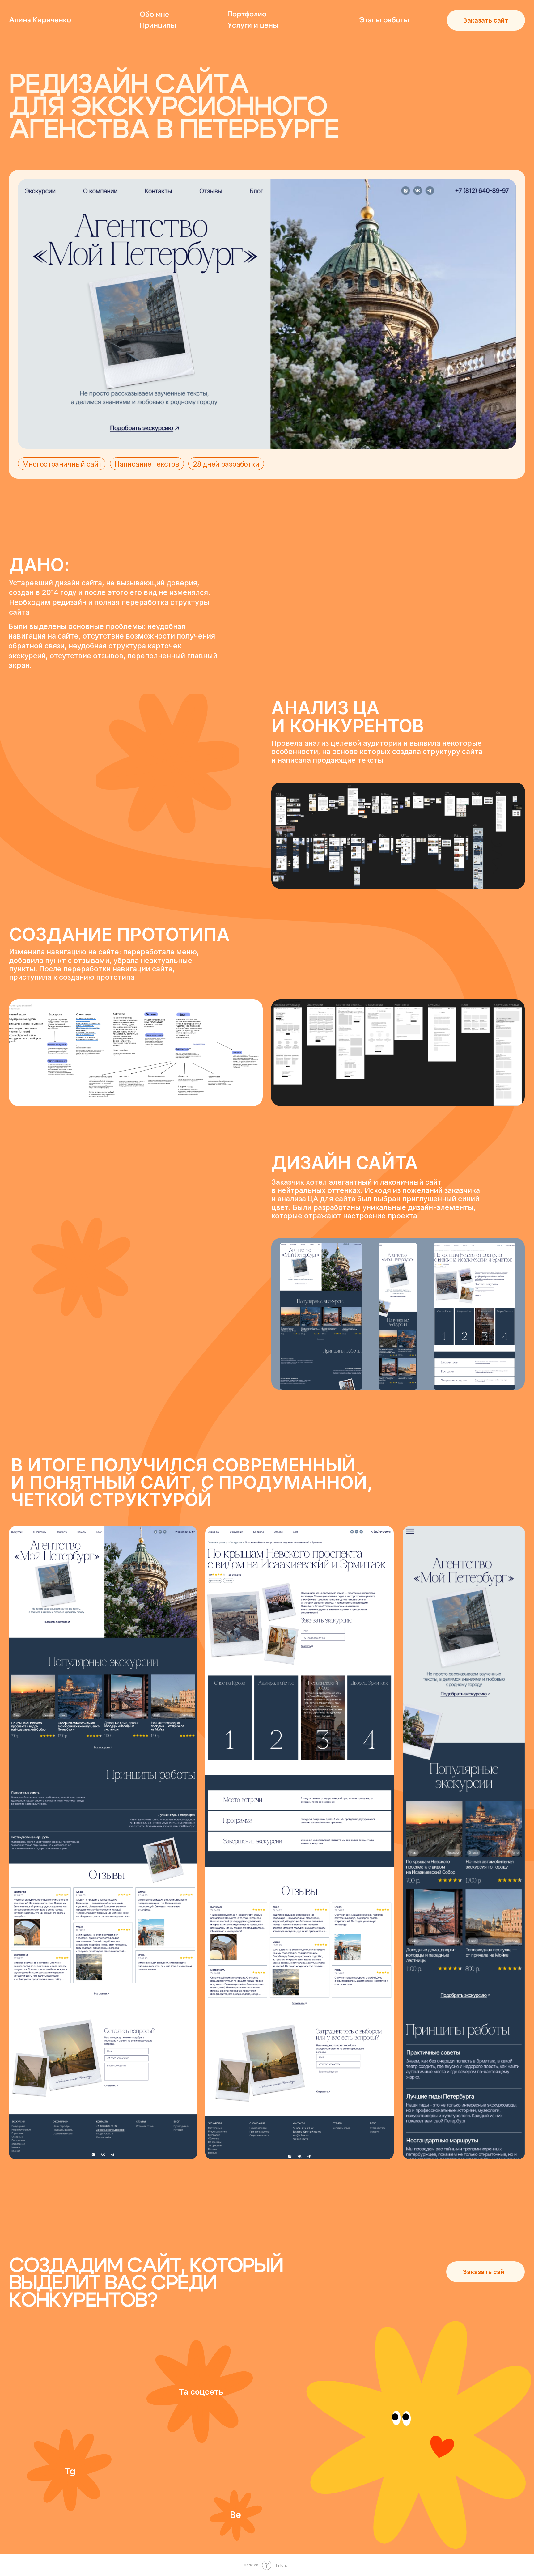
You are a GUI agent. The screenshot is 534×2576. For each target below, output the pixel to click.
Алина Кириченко (40, 20)
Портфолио (247, 14)
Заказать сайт (486, 20)
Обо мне (155, 15)
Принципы (158, 25)
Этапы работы (384, 20)
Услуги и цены (253, 25)
